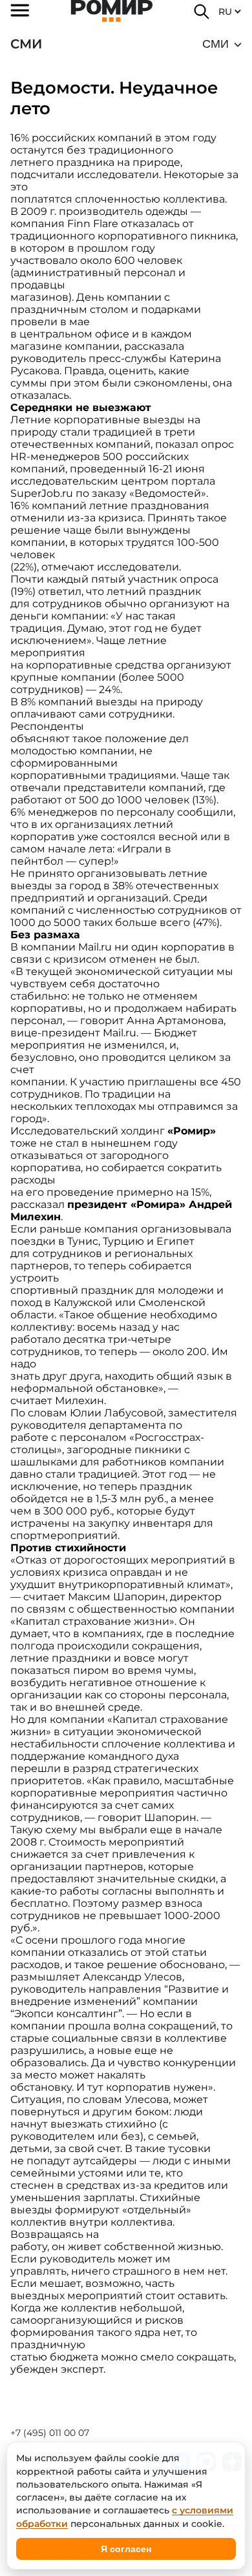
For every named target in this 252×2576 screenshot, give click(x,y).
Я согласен (126, 2549)
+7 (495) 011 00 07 (50, 2433)
